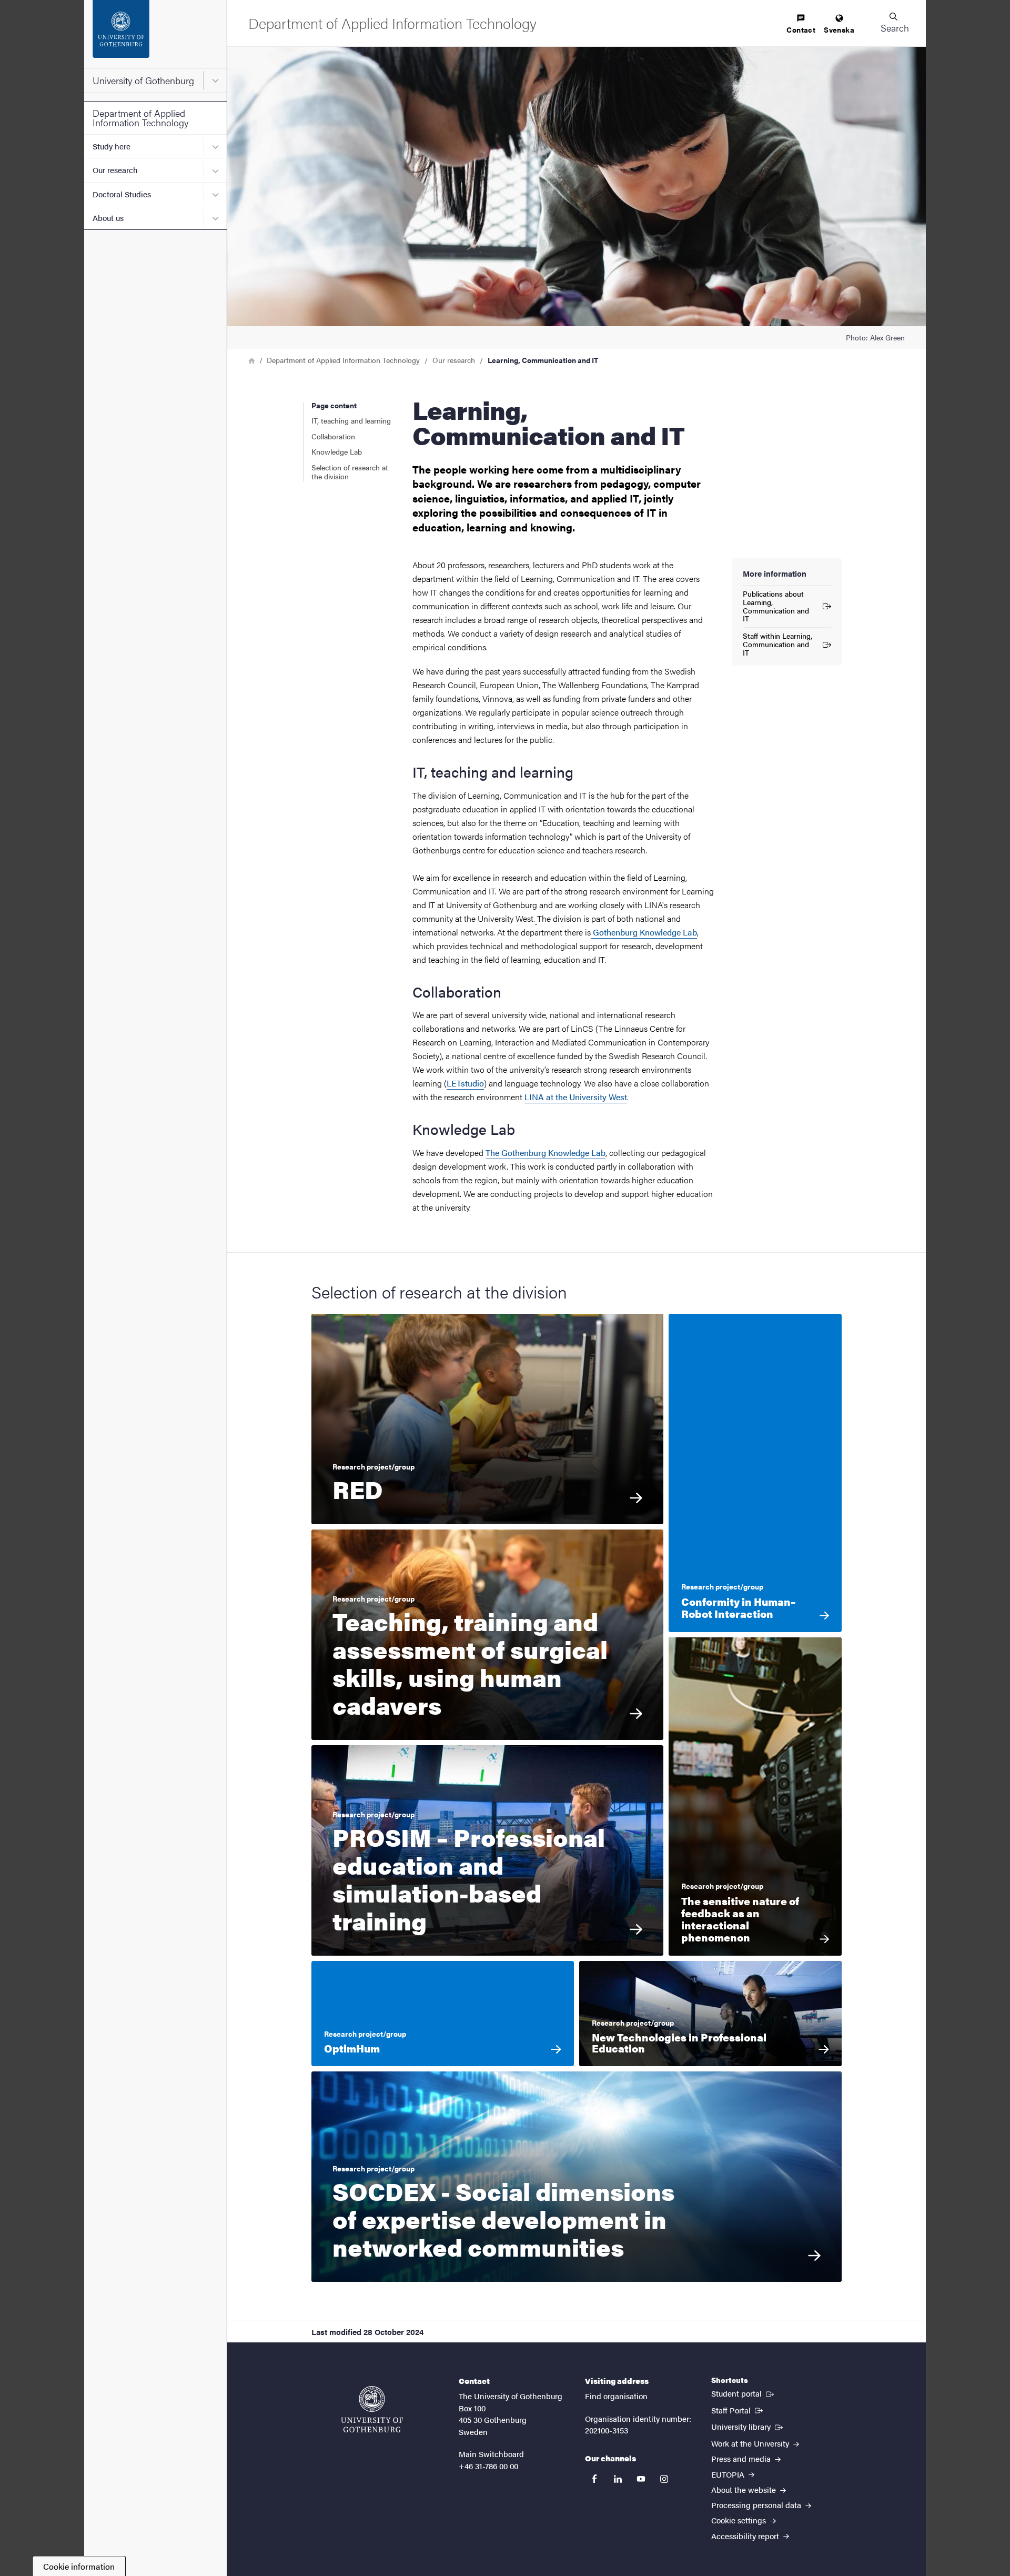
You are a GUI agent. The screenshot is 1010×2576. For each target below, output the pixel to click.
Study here (112, 146)
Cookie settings (740, 2520)
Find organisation (616, 2396)
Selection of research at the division (350, 472)
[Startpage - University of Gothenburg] (155, 34)
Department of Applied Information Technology (140, 118)
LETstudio (465, 1083)
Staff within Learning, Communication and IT (777, 644)
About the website (745, 2489)
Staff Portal (738, 2410)
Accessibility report (746, 2536)
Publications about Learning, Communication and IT (776, 606)
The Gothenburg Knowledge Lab (546, 1153)
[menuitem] (801, 24)
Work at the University (751, 2443)
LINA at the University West (576, 1097)
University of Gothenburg (143, 80)
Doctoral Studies (122, 194)
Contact (801, 29)
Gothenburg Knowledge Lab (645, 932)
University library (748, 2426)
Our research (115, 170)
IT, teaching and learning (351, 420)
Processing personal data (757, 2505)
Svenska (839, 29)
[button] (894, 23)
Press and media (742, 2458)
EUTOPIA (729, 2474)
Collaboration (333, 436)
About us (108, 218)
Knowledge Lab (337, 451)
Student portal (744, 2393)
